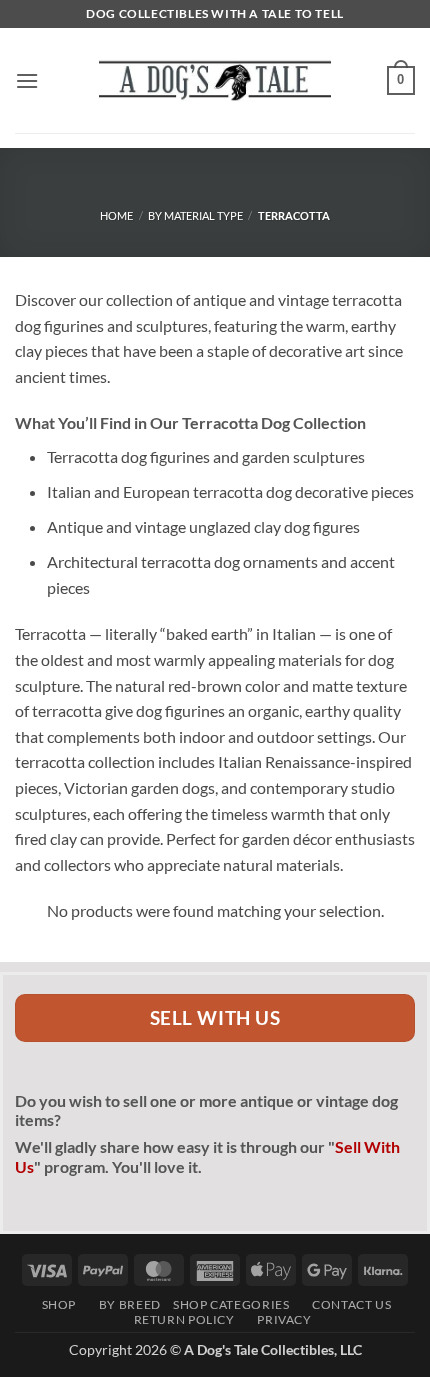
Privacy (279, 1319)
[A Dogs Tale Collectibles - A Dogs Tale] (215, 80)
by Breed (124, 1304)
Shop (55, 1304)
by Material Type (195, 215)
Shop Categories (231, 1304)
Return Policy (178, 1319)
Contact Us (347, 1304)
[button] (27, 80)
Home (116, 215)
